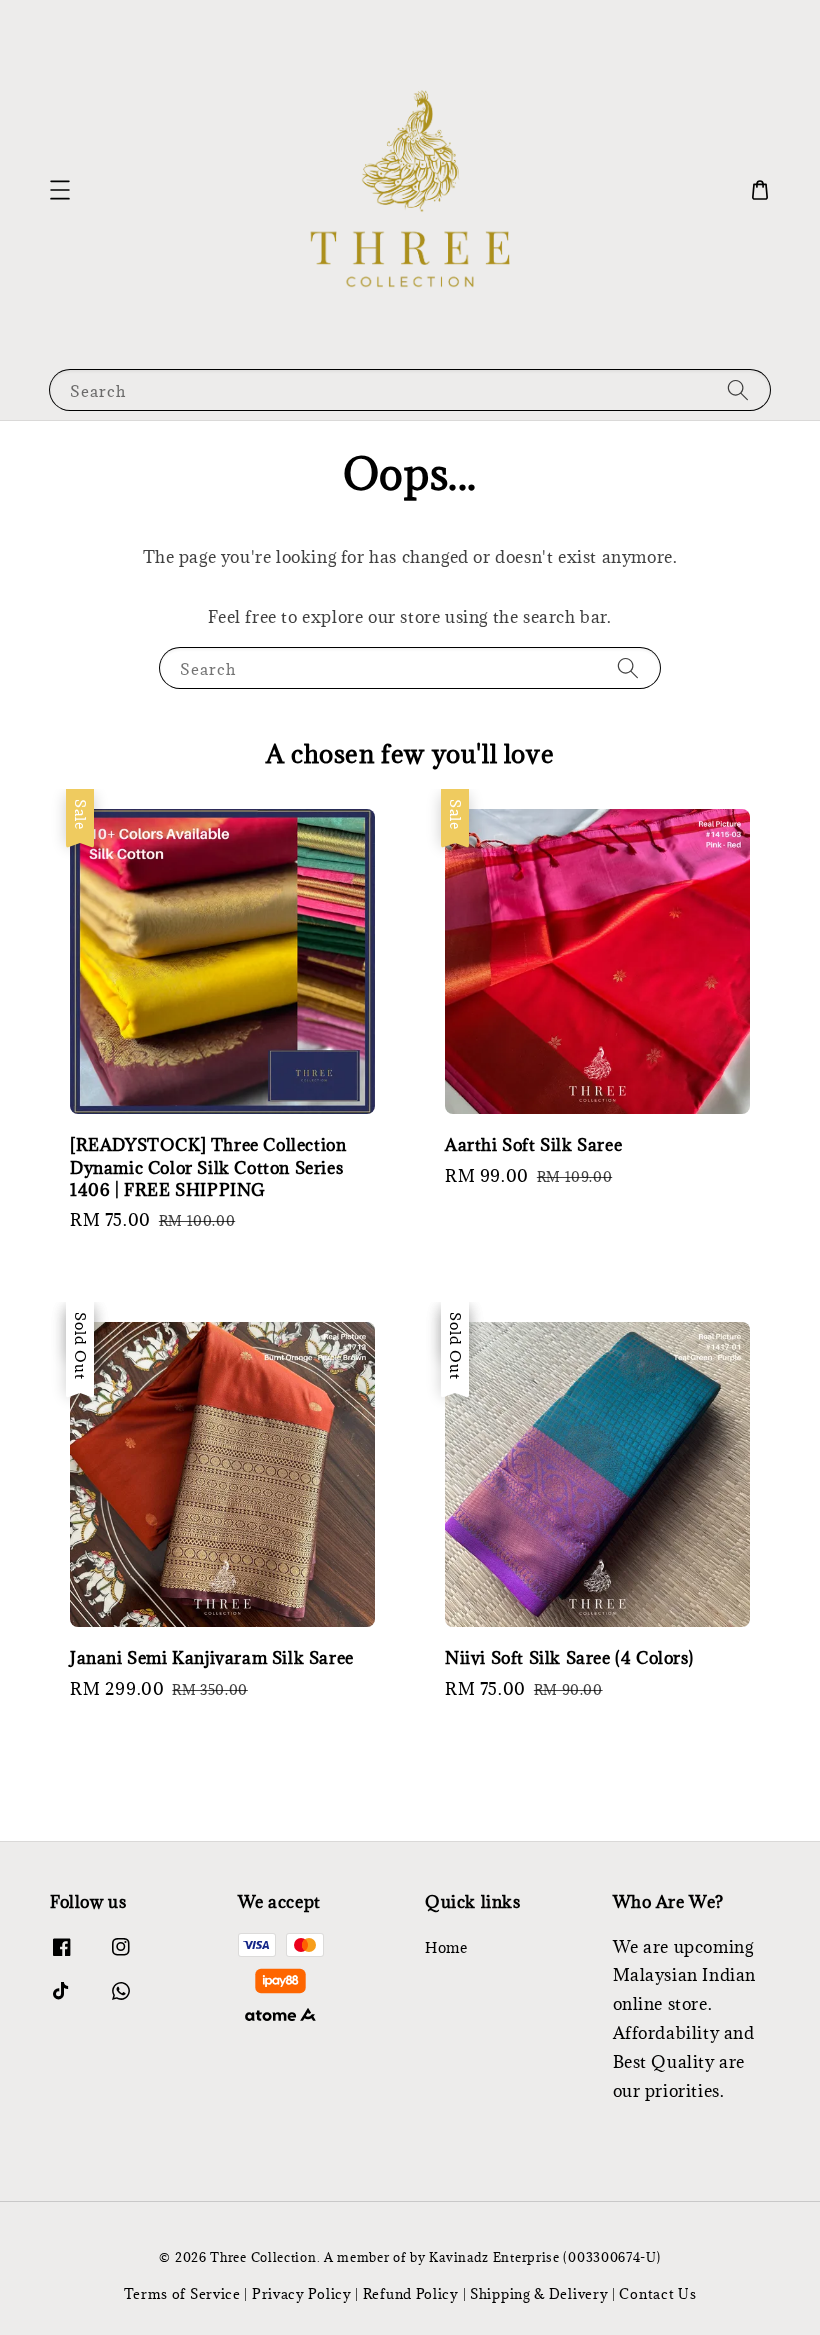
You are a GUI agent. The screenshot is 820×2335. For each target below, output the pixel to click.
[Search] (738, 389)
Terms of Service (182, 2294)
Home (446, 1948)
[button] (60, 190)
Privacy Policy (302, 2294)
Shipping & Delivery (539, 2294)
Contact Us (657, 2294)
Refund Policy (411, 2294)
